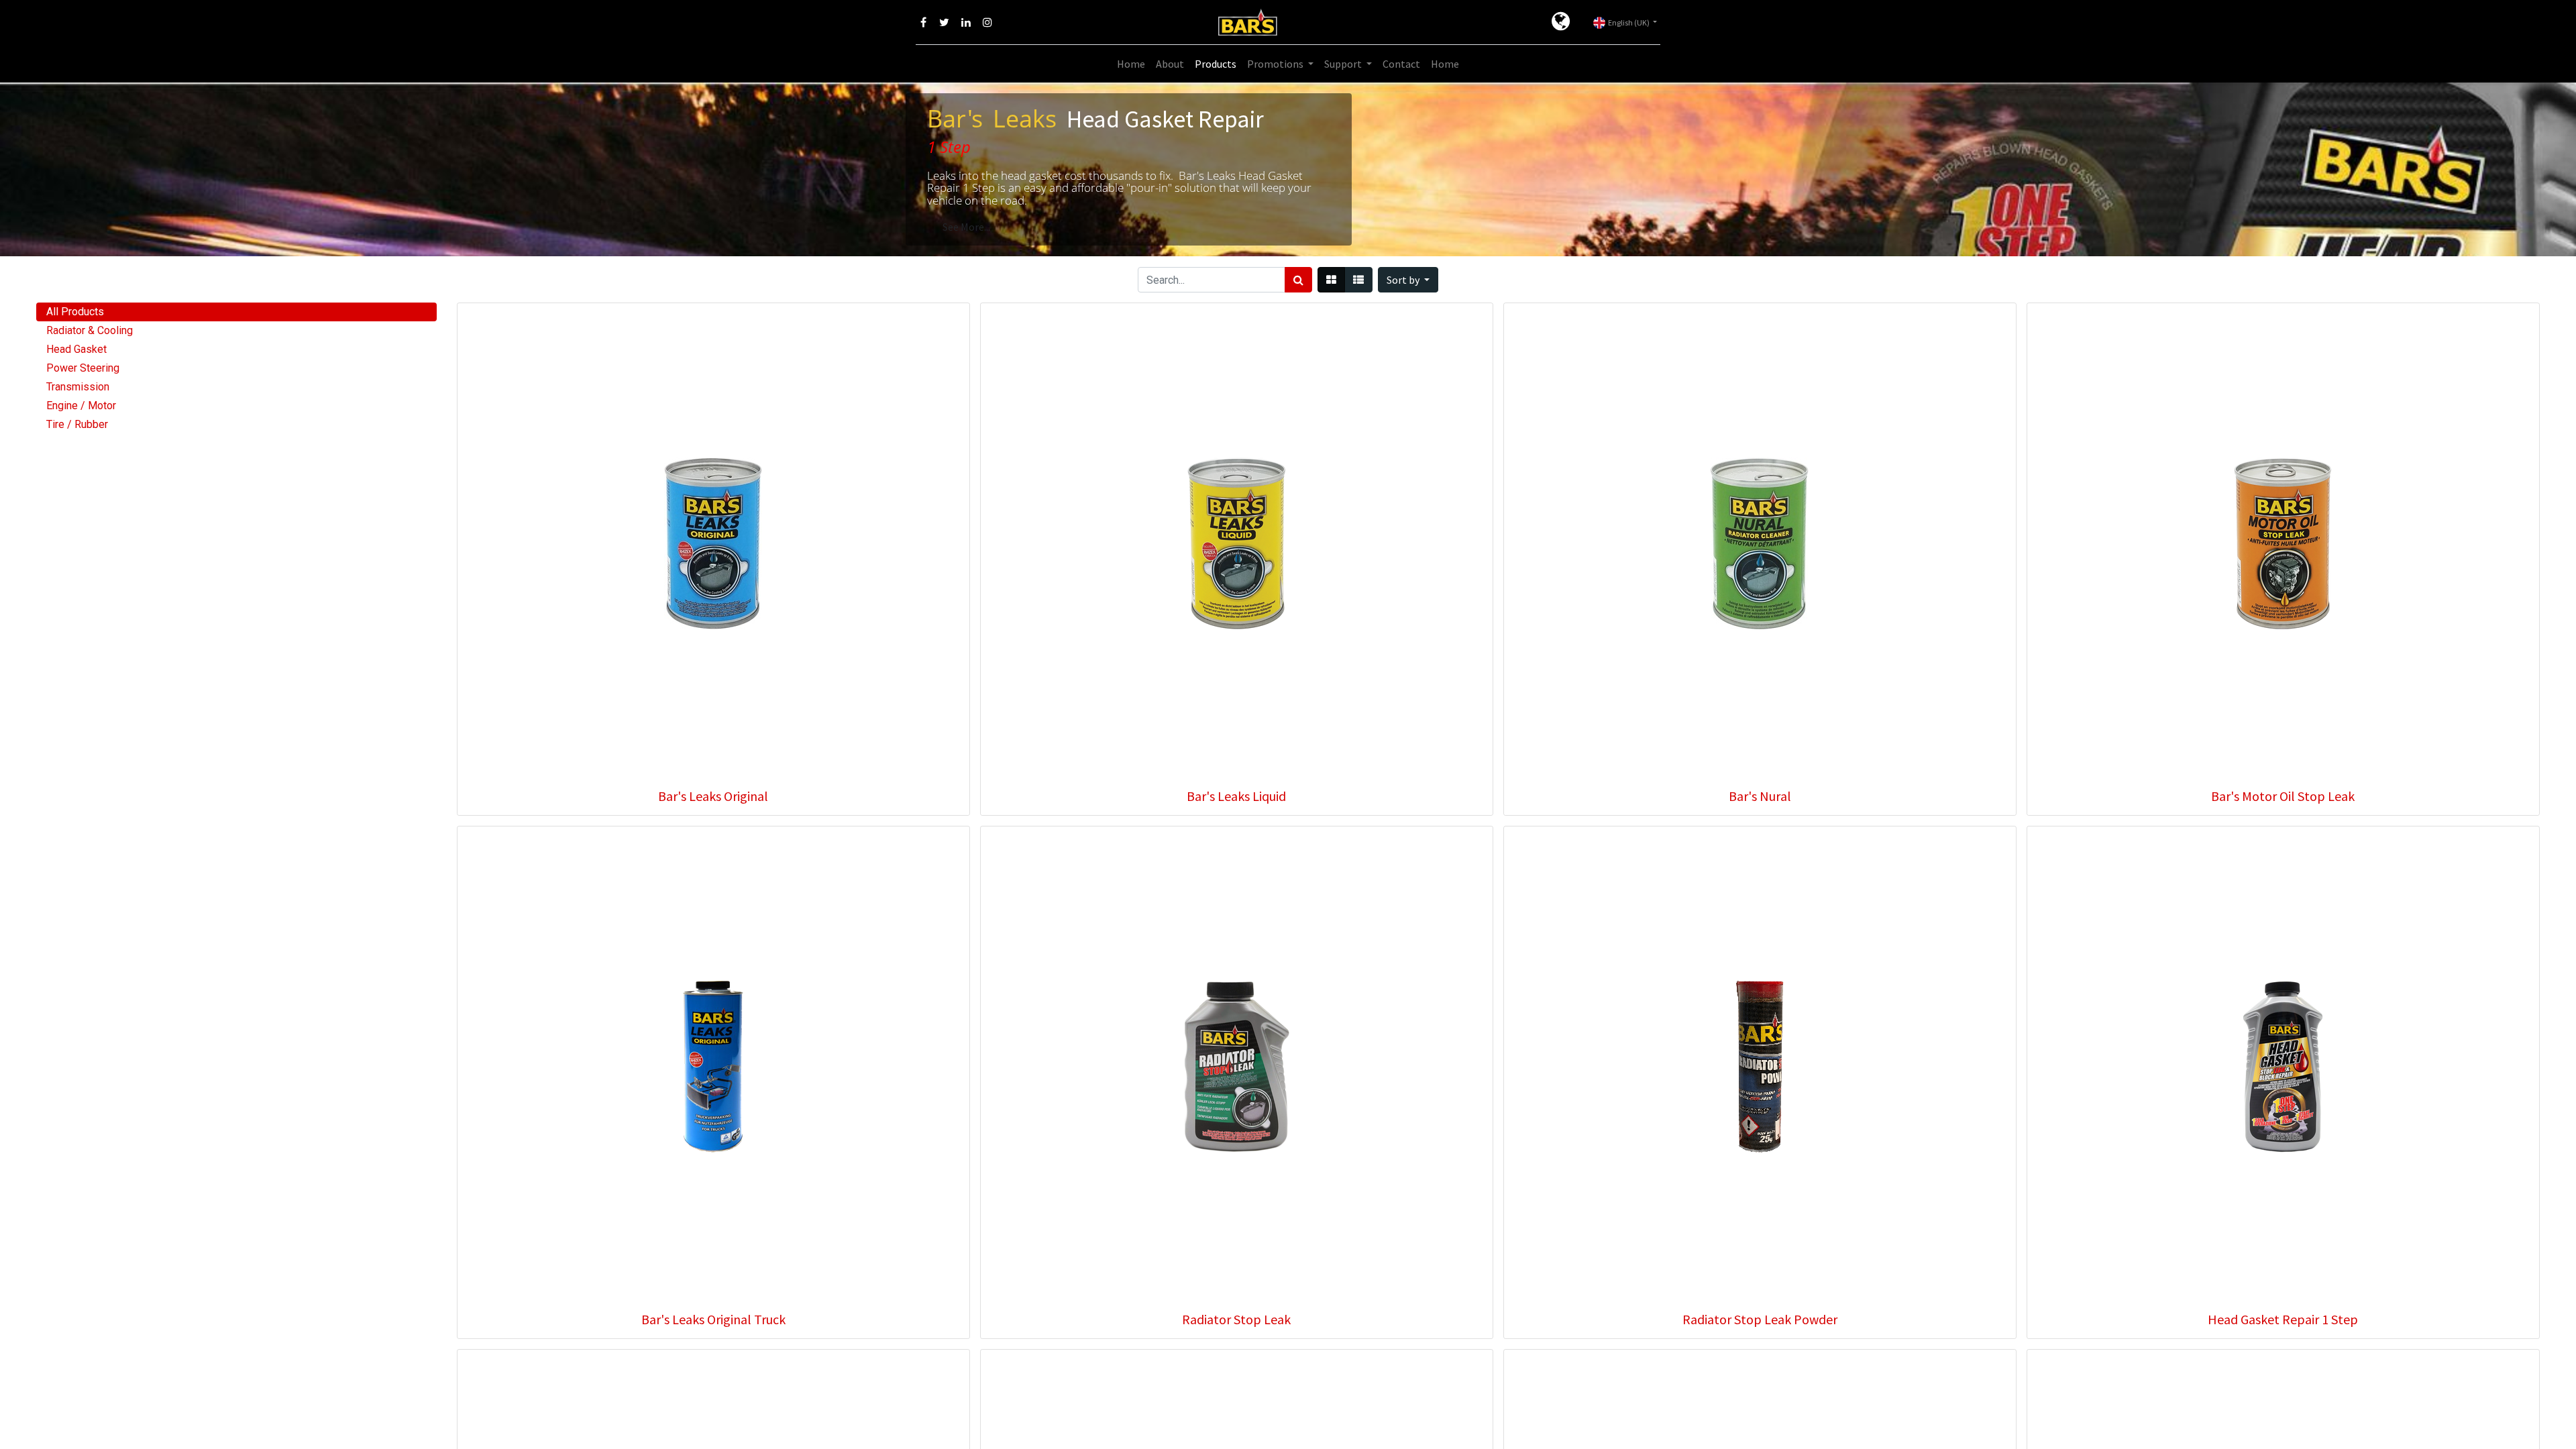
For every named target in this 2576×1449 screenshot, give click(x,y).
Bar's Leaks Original (713, 796)
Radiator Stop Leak (1236, 1319)
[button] (1408, 280)
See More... (966, 227)
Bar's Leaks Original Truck (713, 1319)
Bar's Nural (1760, 796)
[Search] (1298, 280)
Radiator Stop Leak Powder (1760, 1319)
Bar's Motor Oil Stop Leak (2283, 796)
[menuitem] (1131, 64)
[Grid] (1331, 280)
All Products (75, 312)
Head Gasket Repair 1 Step (2283, 1319)
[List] (1358, 280)
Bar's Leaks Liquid (1236, 796)
